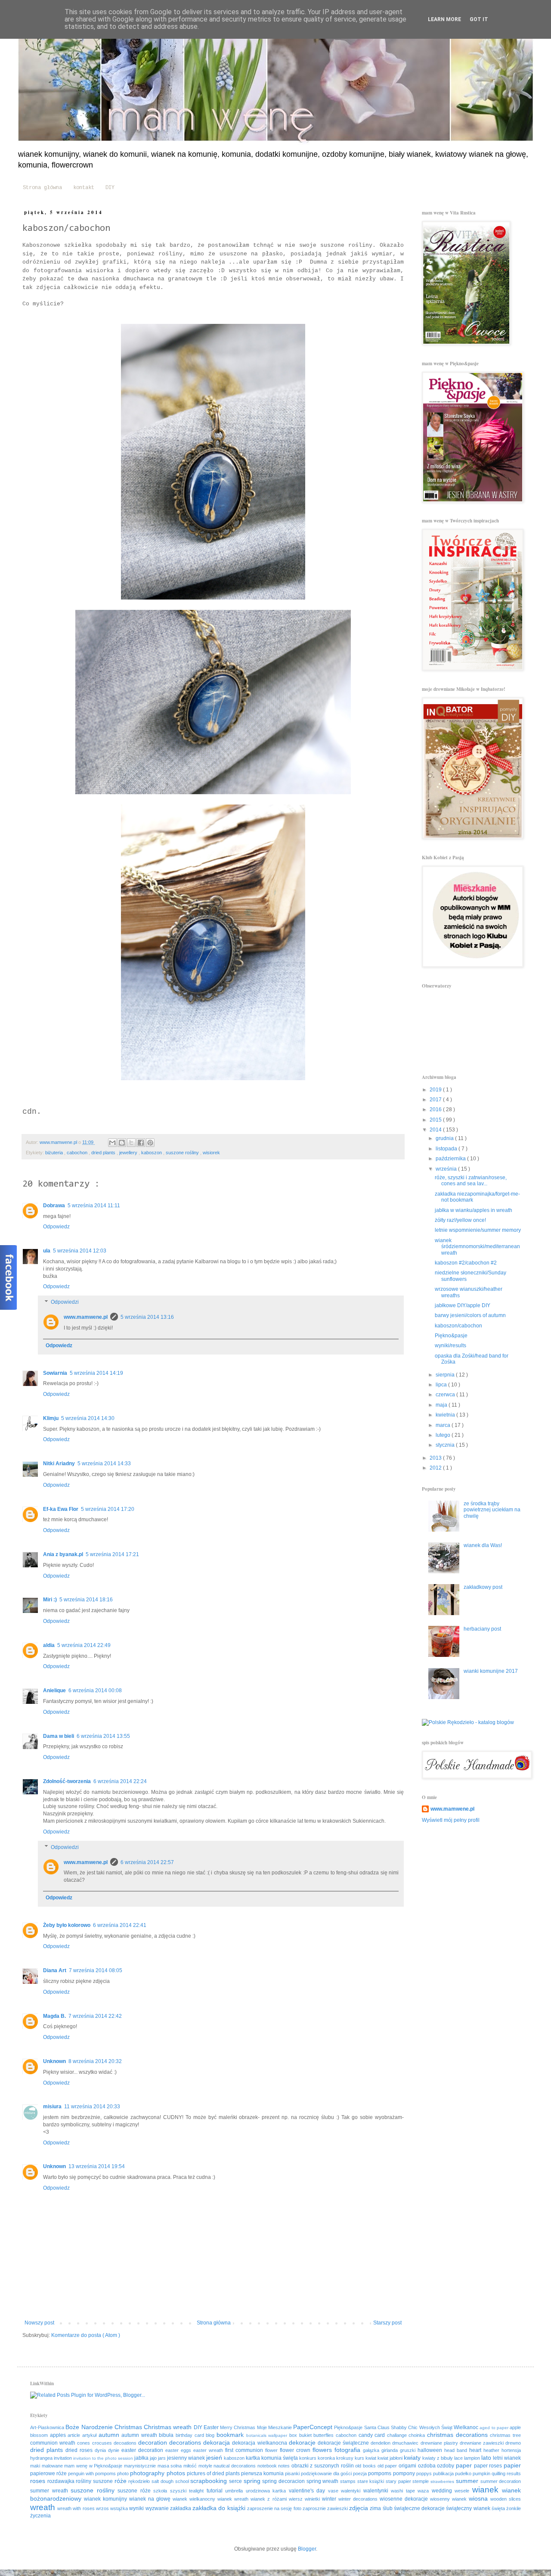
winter (330, 2499)
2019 (436, 1090)
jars (163, 2458)
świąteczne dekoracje (420, 2508)
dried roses (80, 2450)
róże (122, 2481)
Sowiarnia (55, 1373)
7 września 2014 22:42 (95, 2016)
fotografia (349, 2450)
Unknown (54, 2061)
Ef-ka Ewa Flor (61, 1509)
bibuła (167, 2435)
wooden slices (506, 2499)
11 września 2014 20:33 (92, 2107)
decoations (126, 2443)
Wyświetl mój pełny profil (451, 1820)
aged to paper (495, 2428)
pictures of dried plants (214, 2473)
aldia (49, 1645)
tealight (198, 2491)
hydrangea (42, 2458)
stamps (349, 2481)
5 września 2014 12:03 (80, 1251)
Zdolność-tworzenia (67, 1781)
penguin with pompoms (93, 2473)
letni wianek (507, 2458)
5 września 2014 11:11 (94, 1206)
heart (476, 2450)
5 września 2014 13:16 (147, 1317)
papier (512, 2465)
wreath (44, 2507)
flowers (323, 2450)
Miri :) (50, 1600)
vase (335, 2491)
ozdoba (428, 2466)
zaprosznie (315, 2508)
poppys (425, 2473)
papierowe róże (49, 2473)
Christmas (129, 2427)
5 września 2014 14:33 (104, 1464)
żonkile (514, 2508)
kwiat (371, 2458)
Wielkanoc (467, 2427)
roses (39, 2481)
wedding (443, 2491)
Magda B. (54, 2016)
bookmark (231, 2435)
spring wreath (323, 2481)
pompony (405, 2473)
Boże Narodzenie (90, 2427)
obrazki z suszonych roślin (323, 2466)
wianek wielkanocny (195, 2499)
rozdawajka (62, 2481)
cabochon (78, 1153)
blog (211, 2435)
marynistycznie (141, 2466)
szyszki (180, 2491)
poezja (361, 2473)
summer (468, 2481)
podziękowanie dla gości (327, 2473)
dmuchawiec (406, 2443)
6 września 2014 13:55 (103, 1736)
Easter (212, 2427)
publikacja (444, 2473)
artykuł (90, 2435)
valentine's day (308, 2491)
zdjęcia (359, 2508)
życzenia (40, 2516)
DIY (110, 188)
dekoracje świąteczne (344, 2443)
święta (499, 2508)
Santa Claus (378, 2427)
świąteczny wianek (469, 2508)
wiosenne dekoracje (405, 2499)
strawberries (443, 2481)
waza (425, 2491)
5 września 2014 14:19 (96, 1373)
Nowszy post (39, 2323)
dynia (101, 2450)
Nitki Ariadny (59, 1464)
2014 (436, 1130)
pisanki (293, 2473)
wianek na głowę (151, 2499)
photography (148, 2473)
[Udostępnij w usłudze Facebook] (141, 1143)
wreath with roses (77, 2508)
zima (376, 2508)
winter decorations (359, 2499)
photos (177, 2473)
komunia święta (280, 2458)
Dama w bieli (59, 1736)
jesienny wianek (187, 2458)
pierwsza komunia (263, 2473)
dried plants (104, 1153)
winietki (313, 2499)
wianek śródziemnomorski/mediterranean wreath (477, 1247)
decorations (186, 2442)
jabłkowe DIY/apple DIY (463, 1305)
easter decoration (143, 2450)
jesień (215, 2458)
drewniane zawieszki (483, 2443)
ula (47, 1251)
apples (59, 2435)
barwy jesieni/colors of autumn (470, 1315)
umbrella (235, 2491)
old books (366, 2466)
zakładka (181, 2508)
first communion (245, 2450)
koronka (327, 2458)
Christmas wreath (169, 2427)
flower (272, 2450)
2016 (436, 1109)
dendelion (381, 2443)
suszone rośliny (183, 1153)
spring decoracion (284, 2481)
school (183, 2481)
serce (236, 2481)
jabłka (142, 2458)
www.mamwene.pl (86, 1317)
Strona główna (42, 188)
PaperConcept (314, 2427)
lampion (473, 2458)
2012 (436, 1468)
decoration (154, 2442)
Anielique (54, 1690)
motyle (206, 2466)
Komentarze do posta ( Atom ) (86, 2335)
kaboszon (152, 1153)
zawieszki (338, 2508)
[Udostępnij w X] (131, 1143)
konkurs (308, 2458)
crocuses (103, 2443)
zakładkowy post (483, 1587)
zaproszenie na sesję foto (275, 2508)
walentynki (377, 2491)
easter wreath (209, 2450)
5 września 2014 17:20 (108, 1509)
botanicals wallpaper (268, 2435)
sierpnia (446, 1375)
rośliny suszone (95, 2481)
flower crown (296, 2450)
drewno (513, 2443)
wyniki (137, 2508)
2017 (436, 1100)
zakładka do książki (220, 2508)
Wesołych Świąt (437, 2427)
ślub (388, 2508)
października (451, 1159)
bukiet (306, 2435)
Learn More (444, 19)
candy (367, 2435)
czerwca (446, 1395)
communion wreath (54, 2443)
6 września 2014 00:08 (95, 1690)
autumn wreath (140, 2435)
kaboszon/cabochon (458, 1326)
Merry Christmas (238, 2427)
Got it (479, 19)
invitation (63, 2458)
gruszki (409, 2450)
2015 (436, 1120)
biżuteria (55, 1153)
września (447, 1169)
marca (444, 1425)
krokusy (345, 2458)
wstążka (120, 2508)
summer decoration (501, 2481)
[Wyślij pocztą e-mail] (112, 1143)
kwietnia (446, 1415)
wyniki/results (450, 1345)
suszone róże (135, 2491)
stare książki (371, 2481)
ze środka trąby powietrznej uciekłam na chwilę (492, 1510)
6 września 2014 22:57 (147, 1862)
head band (457, 2450)
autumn (110, 2435)
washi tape (404, 2491)
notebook (268, 2466)
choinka (418, 2435)
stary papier (399, 2481)
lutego (444, 1435)
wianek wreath (234, 2499)
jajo (154, 2458)
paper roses (489, 2466)
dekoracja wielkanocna (260, 2443)
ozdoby (446, 2466)
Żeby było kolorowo (67, 1925)
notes (285, 2466)
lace (459, 2458)
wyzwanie (158, 2508)
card (381, 2435)
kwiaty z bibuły (438, 2458)
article (75, 2435)
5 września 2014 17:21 (112, 1554)
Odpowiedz (56, 1227)
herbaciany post (482, 1629)
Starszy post (387, 2323)
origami (408, 2466)
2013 (436, 1458)
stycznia (446, 1445)
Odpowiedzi (65, 1302)
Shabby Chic (405, 2427)
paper (465, 2465)
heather (492, 2450)
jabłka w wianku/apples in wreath (474, 1210)
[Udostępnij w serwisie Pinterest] (150, 1143)
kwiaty (413, 2458)
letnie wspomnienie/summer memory (478, 1230)
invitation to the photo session (104, 2458)
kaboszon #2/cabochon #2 (466, 1263)
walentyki (352, 2491)
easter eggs (179, 2450)
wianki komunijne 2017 (491, 1671)
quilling (499, 2473)
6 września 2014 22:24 (120, 1781)
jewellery (129, 1153)
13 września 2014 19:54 (97, 2166)
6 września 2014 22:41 (120, 1925)
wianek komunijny (107, 2499)
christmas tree (505, 2435)
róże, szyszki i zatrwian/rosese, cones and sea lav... (471, 1181)
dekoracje (303, 2442)
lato (487, 2458)
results (514, 2473)
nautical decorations (235, 2466)
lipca (442, 1385)
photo (124, 2473)
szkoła (162, 2491)
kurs (360, 2458)
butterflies (325, 2435)
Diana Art (55, 1970)
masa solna (170, 2466)
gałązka (372, 2450)
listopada (447, 1149)
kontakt (84, 188)
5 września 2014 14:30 (88, 1418)
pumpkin (482, 2473)
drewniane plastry (440, 2443)
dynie (115, 2450)
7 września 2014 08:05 (96, 1970)
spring (253, 2481)
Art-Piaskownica (48, 2427)
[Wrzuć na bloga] (122, 1143)
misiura (52, 2107)
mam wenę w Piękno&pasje (94, 2466)
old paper (388, 2466)
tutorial (216, 2491)
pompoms (380, 2473)
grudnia (445, 1138)
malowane (53, 2466)
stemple (421, 2481)
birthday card (191, 2435)
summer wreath (50, 2491)
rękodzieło (140, 2481)
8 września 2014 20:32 (95, 2061)
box (294, 2435)
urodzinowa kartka (267, 2491)
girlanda (391, 2450)
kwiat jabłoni (391, 2458)
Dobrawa (54, 1206)
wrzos (103, 2508)
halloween (431, 2450)
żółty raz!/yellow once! (460, 1220)
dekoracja (218, 2442)
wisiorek (211, 1153)
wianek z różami (269, 2499)
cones (84, 2443)
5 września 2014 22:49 (84, 1645)
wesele (463, 2491)
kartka (254, 2458)
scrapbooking (210, 2481)
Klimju (51, 1418)
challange (398, 2435)
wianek (487, 2490)
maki (36, 2466)
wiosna (480, 2498)
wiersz (297, 2499)
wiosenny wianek (449, 2499)
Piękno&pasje (451, 1336)
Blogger (307, 2549)
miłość (191, 2466)
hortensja (511, 2450)
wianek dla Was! (483, 1545)
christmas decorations (458, 2435)
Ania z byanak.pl (63, 1554)
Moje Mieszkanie (275, 2427)
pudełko (464, 2473)
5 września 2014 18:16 (86, 1600)
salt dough (163, 2481)
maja (442, 1405)
